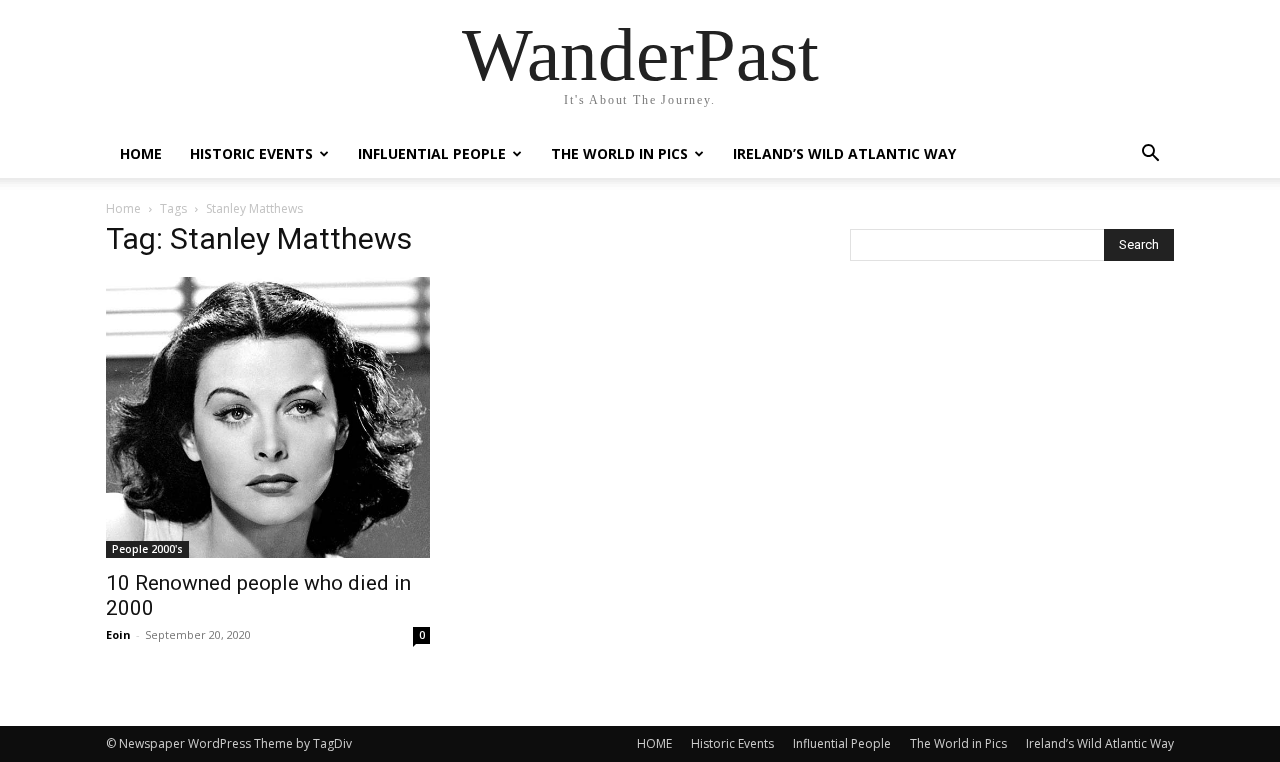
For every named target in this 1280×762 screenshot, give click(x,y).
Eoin (118, 634)
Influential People (432, 153)
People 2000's (147, 549)
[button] (1150, 155)
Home (123, 208)
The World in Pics (619, 153)
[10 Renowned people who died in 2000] (268, 417)
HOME (141, 153)
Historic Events (251, 153)
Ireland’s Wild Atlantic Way (844, 153)
